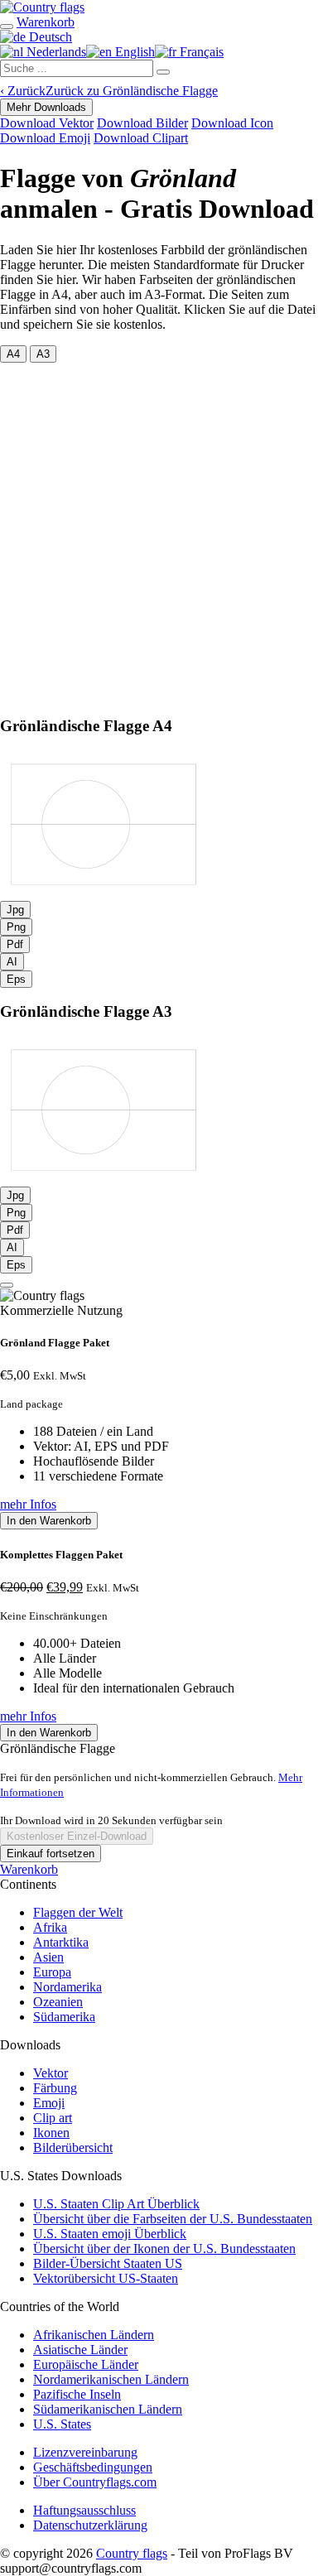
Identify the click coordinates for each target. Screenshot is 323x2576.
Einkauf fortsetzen (51, 1854)
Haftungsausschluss (84, 2510)
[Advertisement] (161, 532)
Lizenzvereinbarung (85, 2452)
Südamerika (64, 2017)
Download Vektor (47, 123)
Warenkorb (29, 1869)
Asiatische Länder (80, 2350)
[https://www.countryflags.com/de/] (42, 7)
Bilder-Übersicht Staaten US (108, 2263)
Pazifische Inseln (77, 2394)
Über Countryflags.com (95, 2482)
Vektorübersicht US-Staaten (106, 2278)
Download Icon (232, 123)
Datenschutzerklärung (90, 2525)
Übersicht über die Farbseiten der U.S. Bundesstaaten (173, 2219)
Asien (48, 1957)
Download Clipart (141, 138)
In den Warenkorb (49, 1521)
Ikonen (51, 2133)
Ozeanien (58, 2002)
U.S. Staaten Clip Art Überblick (116, 2204)
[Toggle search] (7, 26)
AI (12, 962)
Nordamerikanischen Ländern (111, 2379)
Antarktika (61, 1942)
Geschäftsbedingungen (93, 2467)
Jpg (15, 910)
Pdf (15, 944)
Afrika (50, 1927)
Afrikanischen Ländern (94, 2335)
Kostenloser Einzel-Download (77, 1836)
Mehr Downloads (46, 107)
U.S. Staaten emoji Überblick (110, 2234)
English (133, 52)
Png (16, 927)
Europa (52, 1972)
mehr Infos (28, 1504)
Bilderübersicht (73, 2147)
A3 (43, 354)
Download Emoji (45, 138)
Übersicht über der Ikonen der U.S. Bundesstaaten (164, 2249)
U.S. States (62, 2424)
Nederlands (55, 52)
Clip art (53, 2118)
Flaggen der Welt (78, 1912)
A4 (13, 354)
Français (200, 52)
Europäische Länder (86, 2364)
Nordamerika (67, 1987)
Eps (16, 979)
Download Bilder (142, 123)
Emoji (49, 2103)
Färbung (55, 2088)
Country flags (132, 2553)
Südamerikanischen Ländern (108, 2409)
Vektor (51, 2073)
